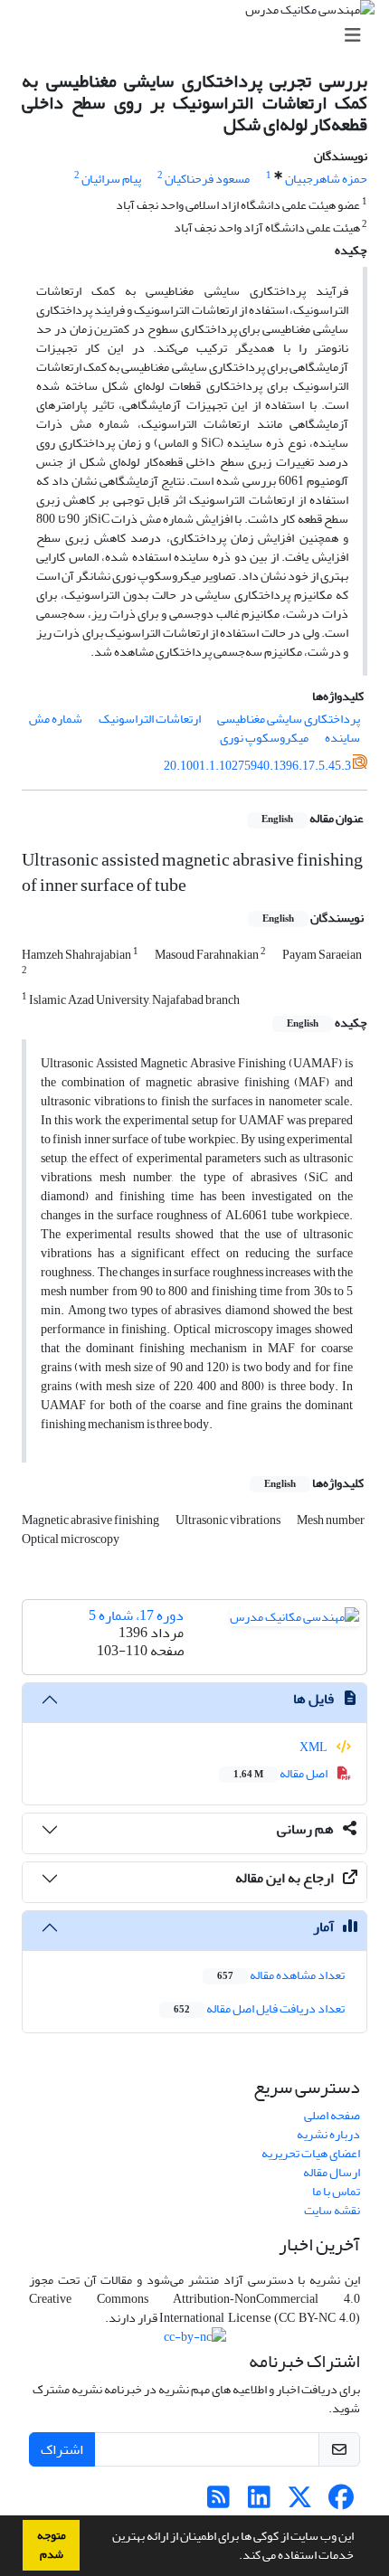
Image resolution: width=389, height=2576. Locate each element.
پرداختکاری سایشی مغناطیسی (289, 719)
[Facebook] (341, 2502)
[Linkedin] (259, 2502)
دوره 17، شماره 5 (136, 1615)
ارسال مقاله (332, 2172)
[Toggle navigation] (200, 36)
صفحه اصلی (332, 2115)
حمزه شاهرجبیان (326, 179)
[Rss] (218, 2502)
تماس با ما (336, 2191)
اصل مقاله (281, 1773)
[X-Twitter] (300, 2502)
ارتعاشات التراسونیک (150, 719)
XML (314, 1747)
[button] (234, 2557)
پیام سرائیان (111, 179)
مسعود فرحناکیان (207, 179)
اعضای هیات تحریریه (311, 2153)
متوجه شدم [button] (52, 2545)
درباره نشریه (328, 2134)
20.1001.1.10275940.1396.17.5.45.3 (257, 766)
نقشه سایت (332, 2210)
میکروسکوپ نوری (264, 738)
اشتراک (62, 2449)
